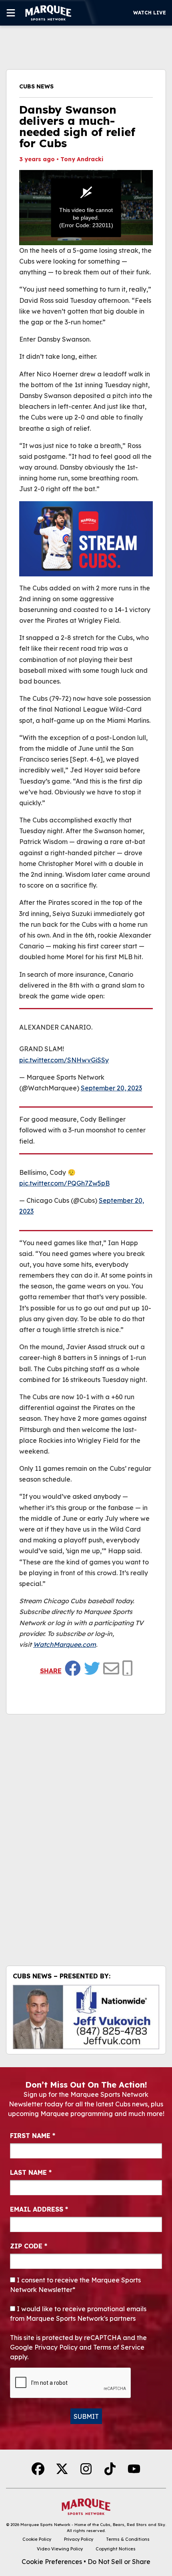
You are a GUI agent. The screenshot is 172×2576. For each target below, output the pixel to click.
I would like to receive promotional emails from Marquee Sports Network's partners (78, 2314)
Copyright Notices (116, 2549)
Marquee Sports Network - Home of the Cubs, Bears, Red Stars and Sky (93, 2525)
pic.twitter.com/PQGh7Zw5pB (64, 1183)
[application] (86, 208)
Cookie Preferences (52, 2562)
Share (51, 1671)
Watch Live (150, 13)
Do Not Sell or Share (119, 2562)
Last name (31, 2172)
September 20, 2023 (111, 1088)
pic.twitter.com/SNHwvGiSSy (64, 1060)
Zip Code (29, 2246)
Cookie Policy (37, 2539)
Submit (86, 2416)
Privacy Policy (79, 2539)
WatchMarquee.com (65, 1644)
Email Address (39, 2209)
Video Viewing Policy (60, 2549)
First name (33, 2136)
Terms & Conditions (128, 2539)
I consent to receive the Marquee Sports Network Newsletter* (75, 2285)
